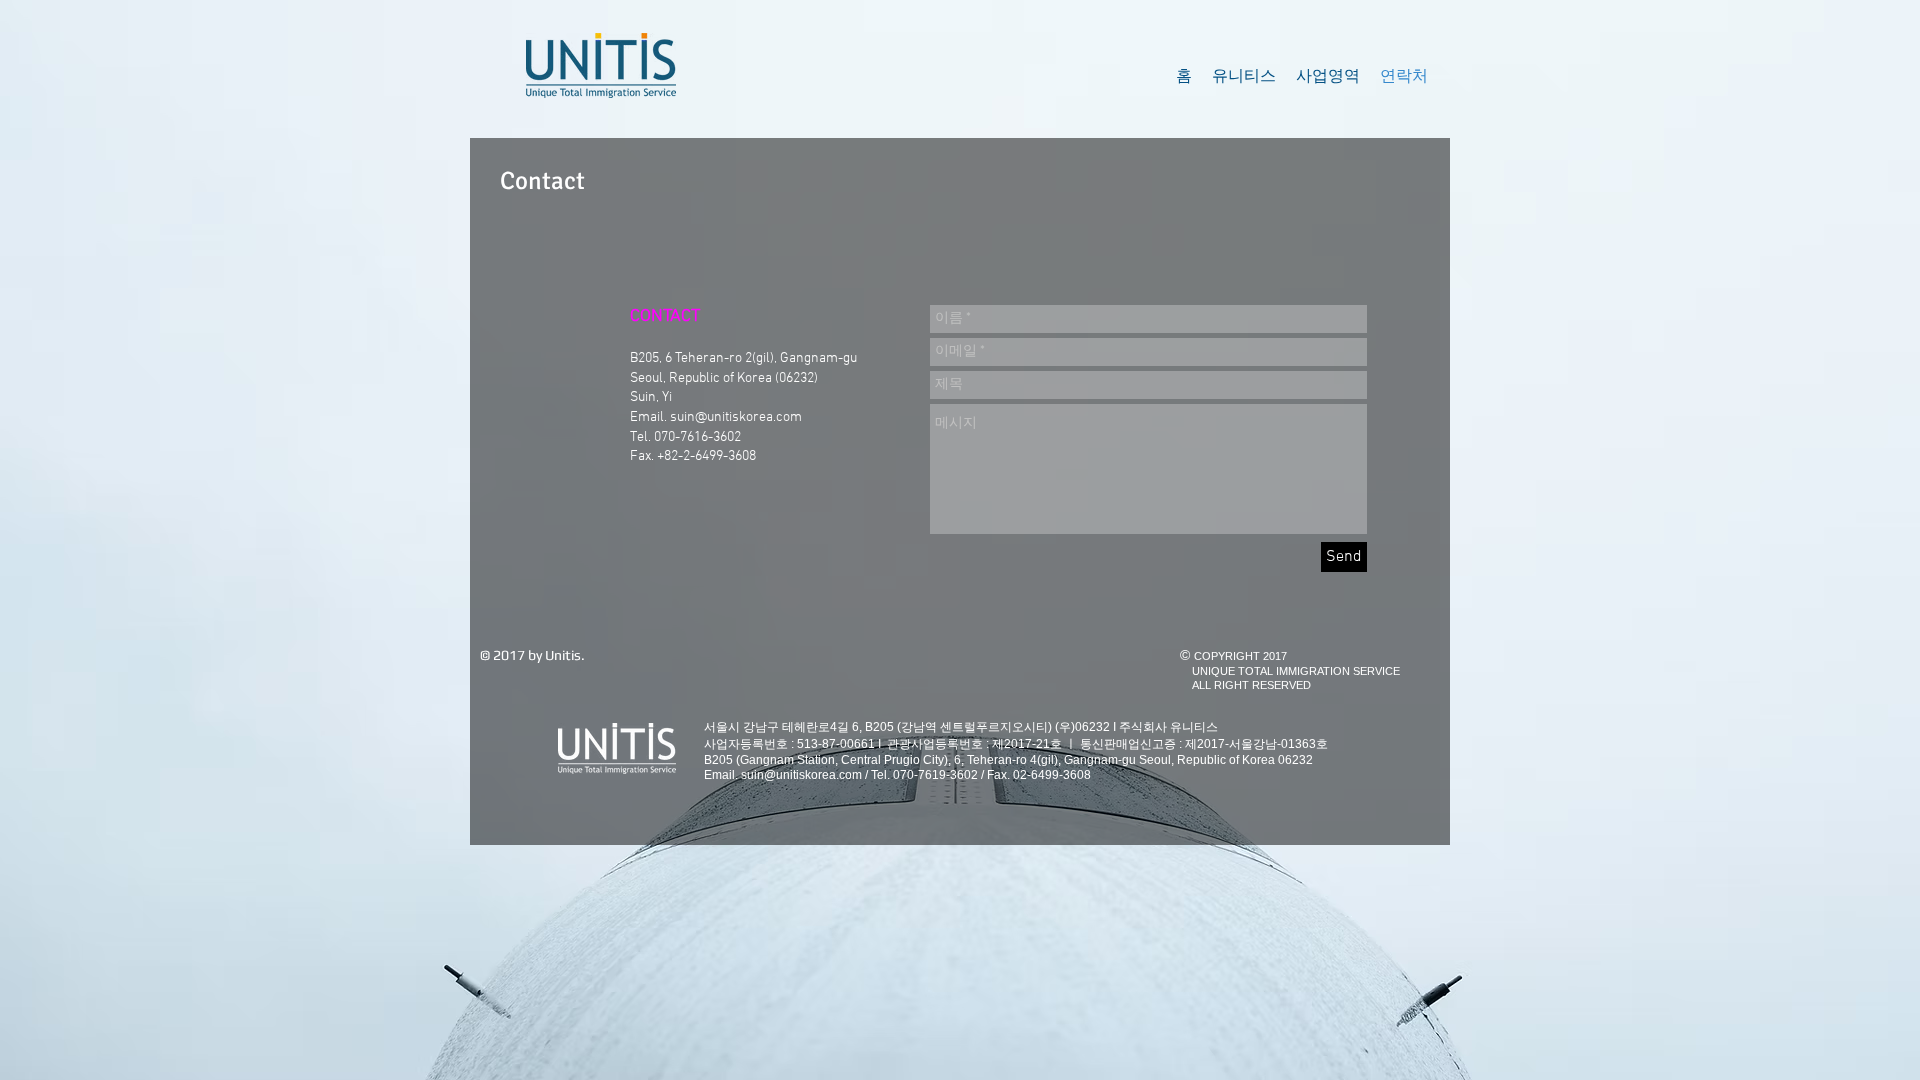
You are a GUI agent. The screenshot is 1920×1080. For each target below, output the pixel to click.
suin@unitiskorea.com (736, 417)
